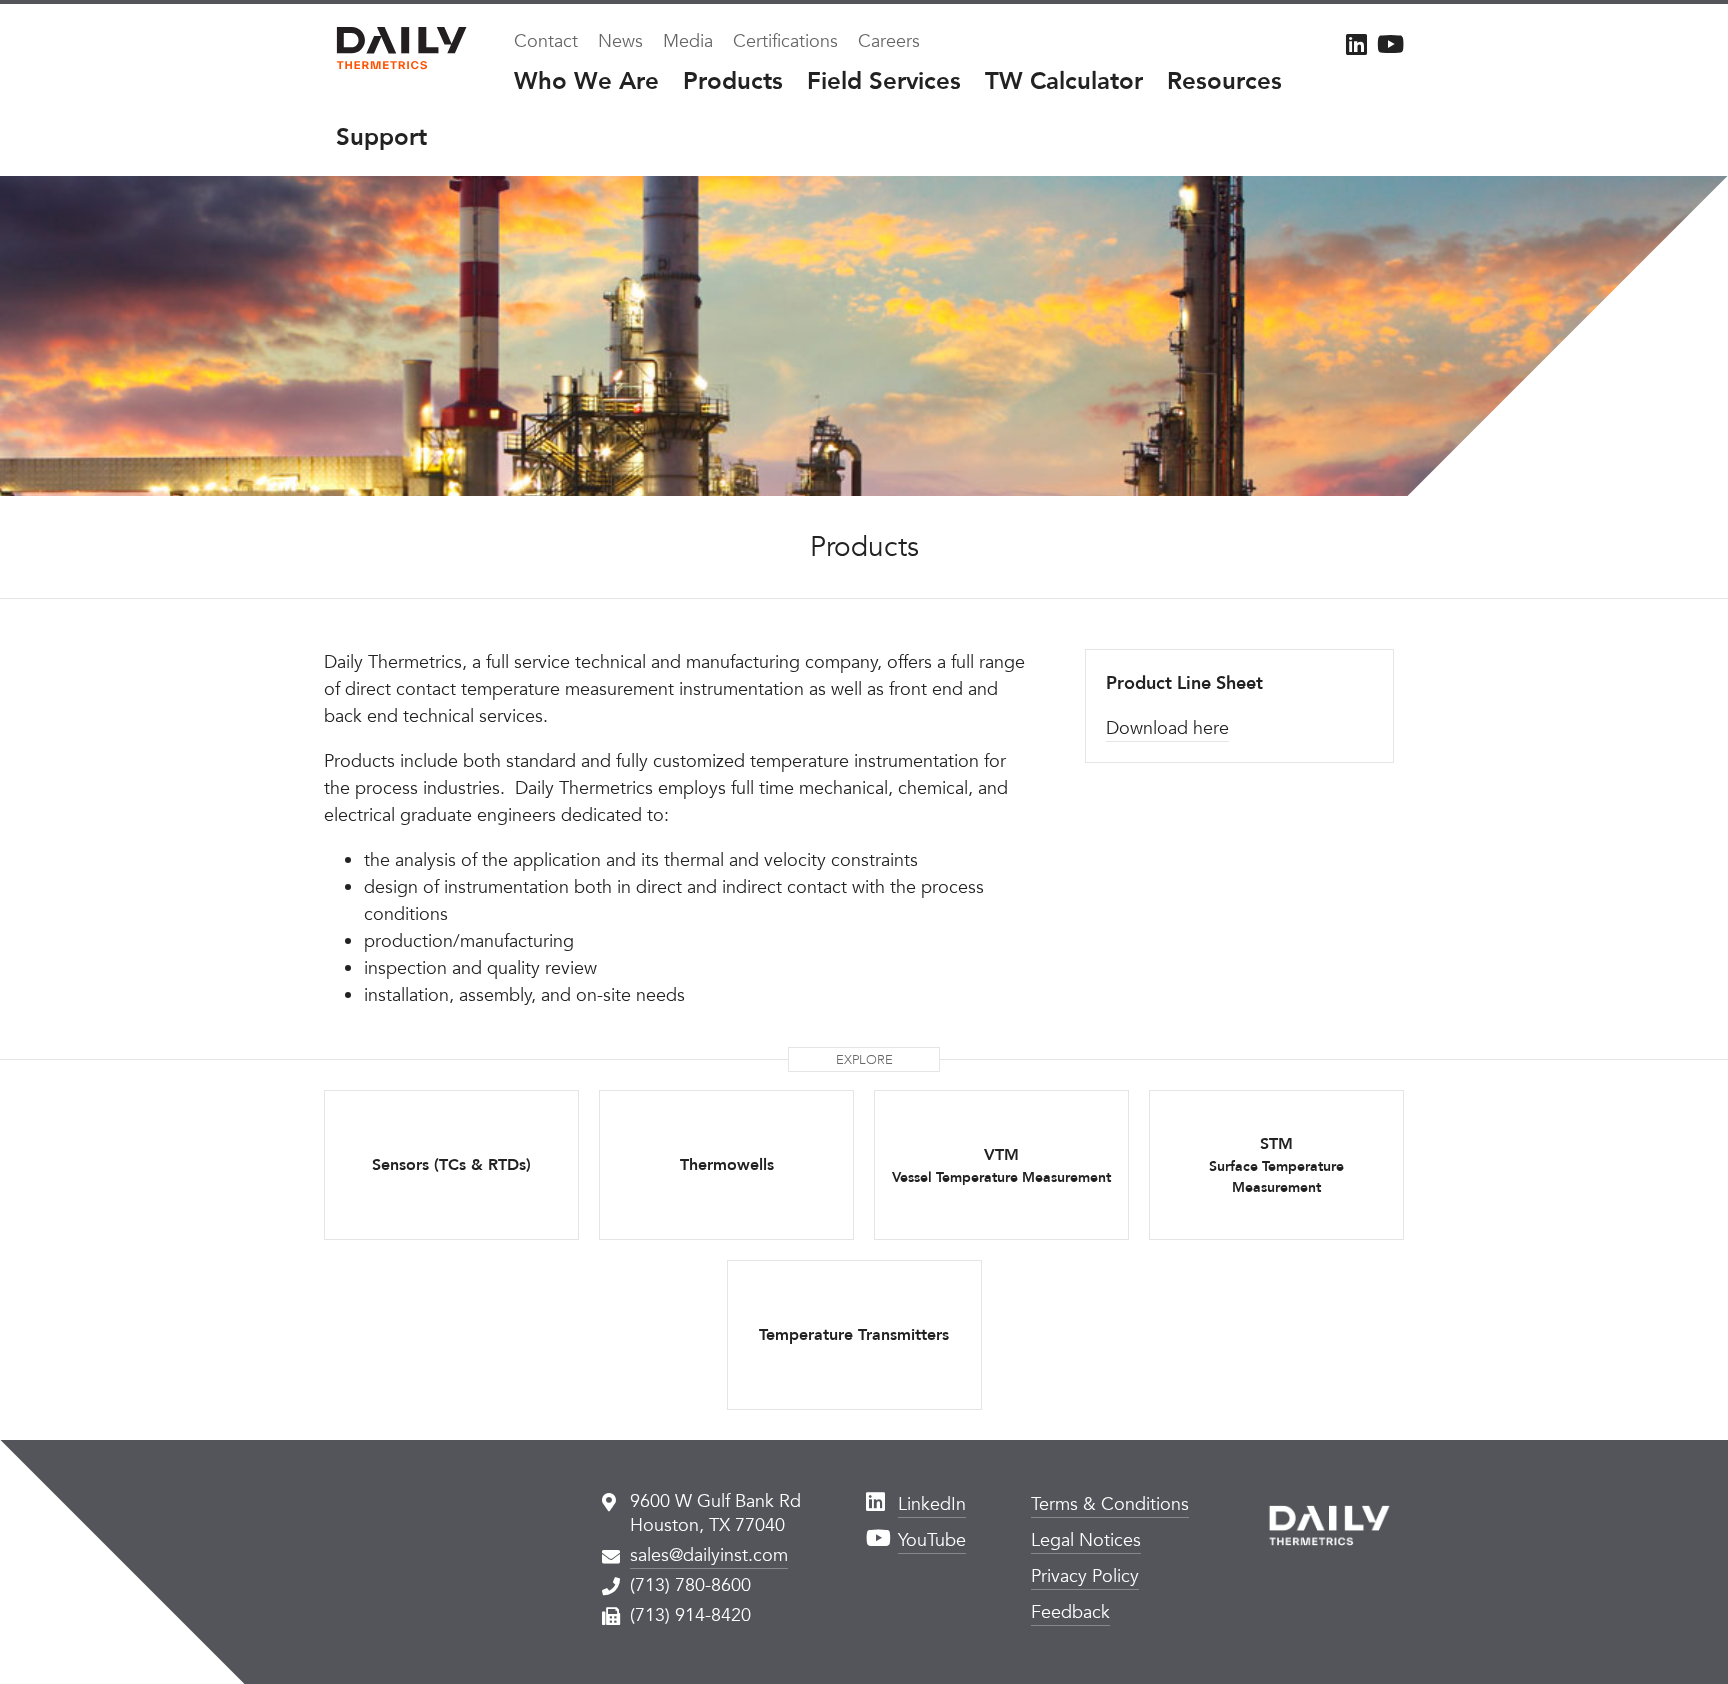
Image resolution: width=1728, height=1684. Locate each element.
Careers (889, 41)
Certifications (785, 41)
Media (688, 41)
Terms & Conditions (1110, 1504)
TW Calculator (1064, 81)
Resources (1224, 81)
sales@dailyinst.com (709, 1555)
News (620, 41)
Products (733, 81)
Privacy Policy (1085, 1576)
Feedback (1070, 1612)
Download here (1167, 728)
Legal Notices (1086, 1540)
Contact (546, 41)
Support (381, 137)
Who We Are (586, 81)
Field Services (884, 81)
